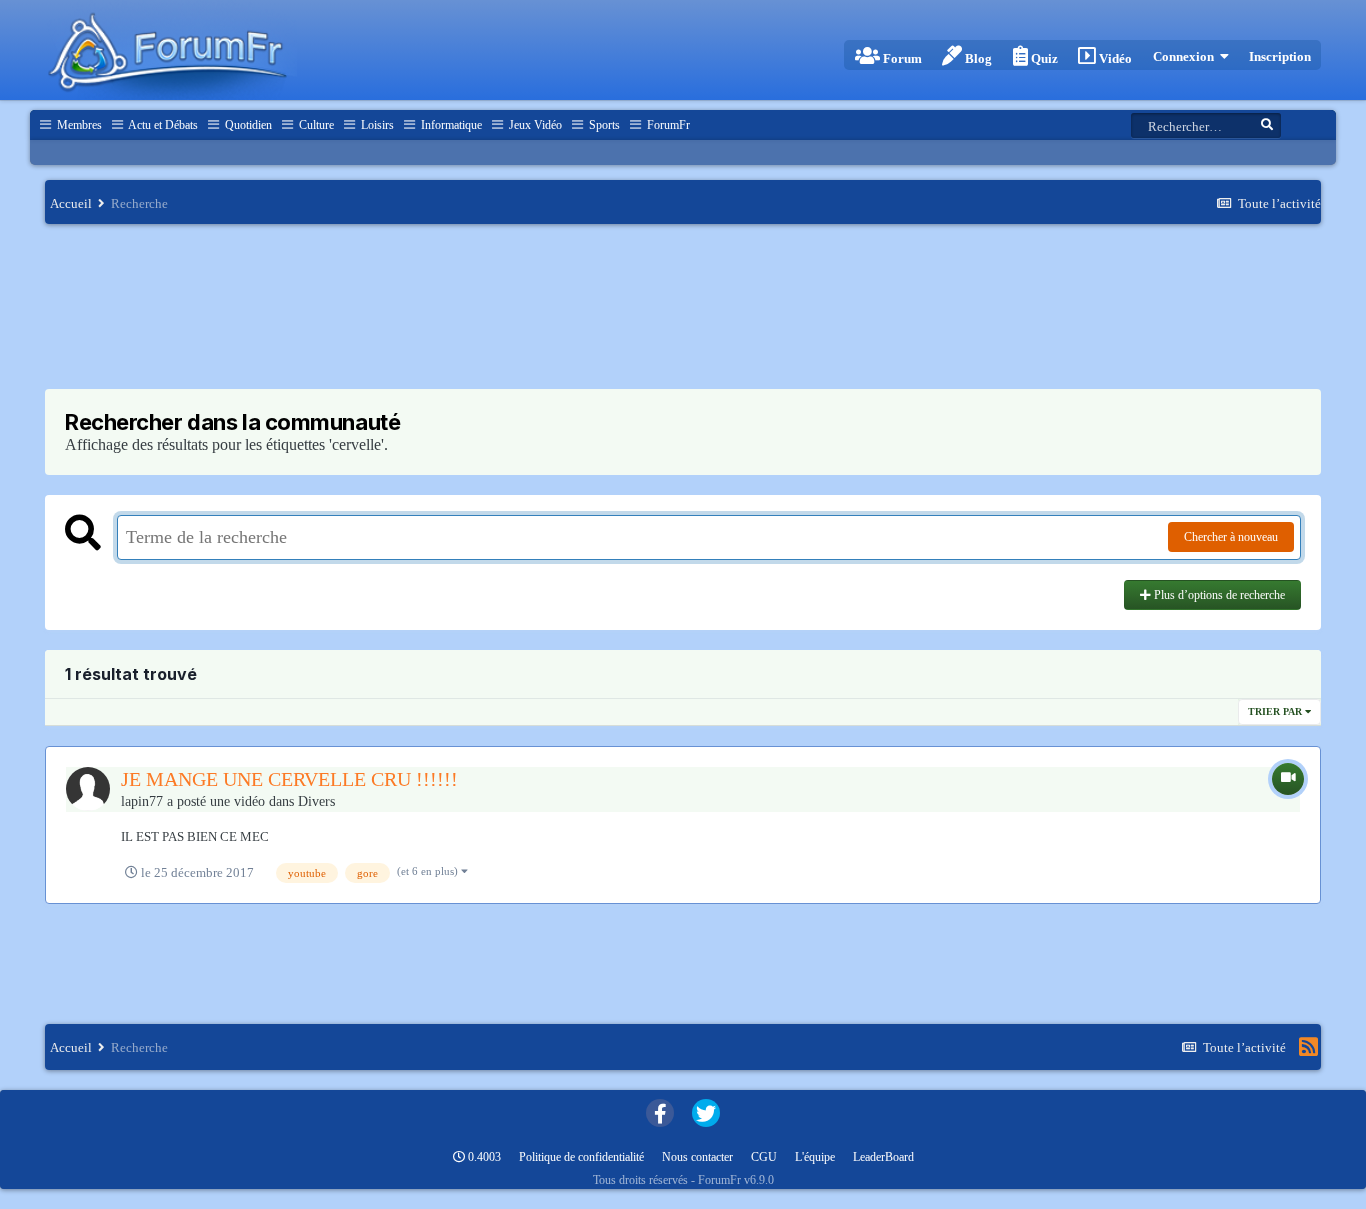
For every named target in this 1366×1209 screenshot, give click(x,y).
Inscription (1280, 56)
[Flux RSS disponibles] (1308, 1047)
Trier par (1276, 711)
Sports (603, 125)
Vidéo (1114, 58)
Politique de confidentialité (581, 1157)
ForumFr (667, 125)
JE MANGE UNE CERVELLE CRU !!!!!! (289, 779)
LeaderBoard (883, 1157)
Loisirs (376, 125)
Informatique (450, 125)
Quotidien (247, 125)
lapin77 (142, 801)
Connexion (1186, 56)
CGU (764, 1157)
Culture (315, 125)
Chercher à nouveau (1231, 537)
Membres (78, 125)
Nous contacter (697, 1157)
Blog (977, 58)
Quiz (1043, 58)
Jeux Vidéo (534, 125)
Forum (901, 58)
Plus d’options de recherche (1218, 595)
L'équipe (815, 1157)
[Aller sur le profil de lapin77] (88, 789)
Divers (316, 801)
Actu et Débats (162, 125)
